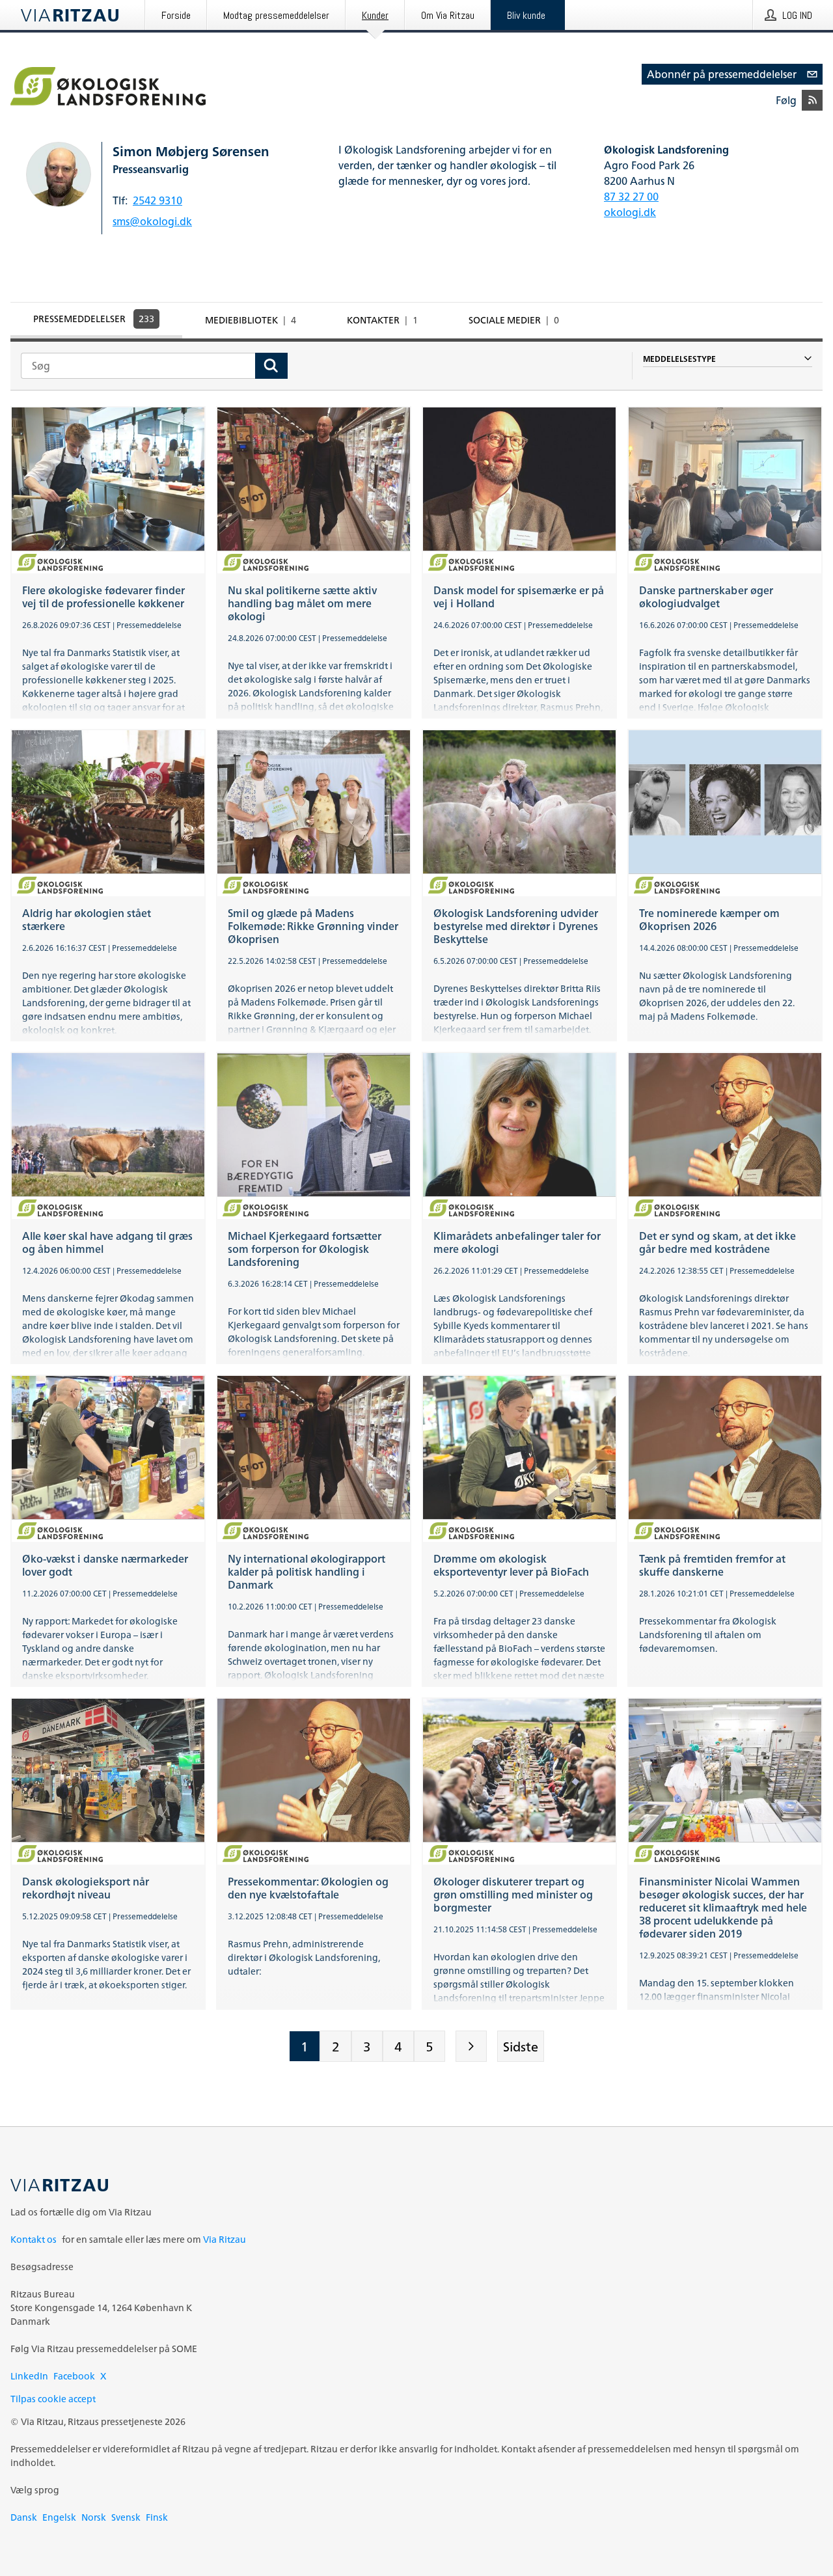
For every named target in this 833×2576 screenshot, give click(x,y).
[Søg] (271, 366)
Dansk (24, 2517)
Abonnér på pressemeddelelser (722, 74)
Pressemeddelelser (94, 319)
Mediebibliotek (251, 320)
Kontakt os (34, 2239)
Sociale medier (514, 320)
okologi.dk (630, 212)
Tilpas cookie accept (53, 2399)
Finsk (157, 2517)
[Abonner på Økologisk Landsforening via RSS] (812, 100)
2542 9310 (157, 200)
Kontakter (382, 320)
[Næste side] (471, 2046)
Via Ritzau (225, 2239)
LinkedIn (29, 2376)
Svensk (126, 2517)
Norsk (94, 2517)
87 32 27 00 (631, 197)
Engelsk (59, 2517)
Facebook (74, 2376)
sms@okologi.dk (152, 221)
